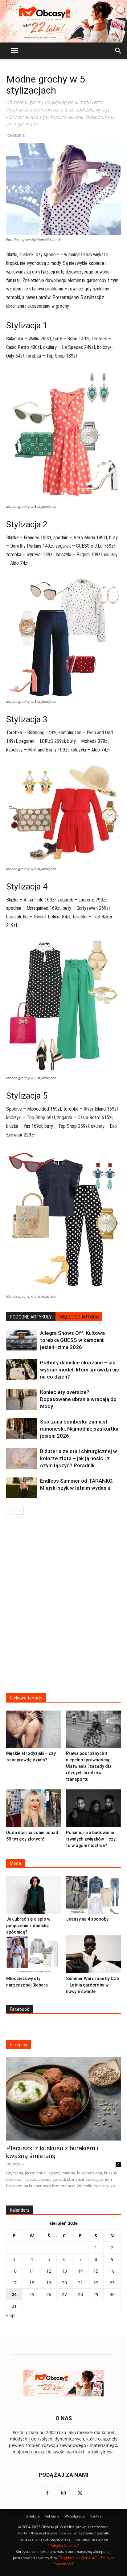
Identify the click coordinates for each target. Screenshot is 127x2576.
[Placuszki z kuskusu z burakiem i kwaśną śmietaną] (63, 2099)
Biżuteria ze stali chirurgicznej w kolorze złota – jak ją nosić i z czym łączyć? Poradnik (79, 1458)
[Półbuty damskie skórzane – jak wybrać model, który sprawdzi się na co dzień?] (22, 1370)
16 (112, 2271)
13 (64, 2271)
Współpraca (75, 2516)
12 (49, 2271)
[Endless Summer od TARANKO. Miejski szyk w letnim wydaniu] (22, 1488)
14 (80, 2271)
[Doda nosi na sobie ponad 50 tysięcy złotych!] (34, 1808)
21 (80, 2283)
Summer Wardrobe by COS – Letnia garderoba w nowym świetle (93, 1985)
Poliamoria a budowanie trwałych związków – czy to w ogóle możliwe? (91, 1839)
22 (96, 2283)
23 (112, 2283)
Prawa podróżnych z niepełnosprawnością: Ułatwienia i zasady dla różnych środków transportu (89, 1766)
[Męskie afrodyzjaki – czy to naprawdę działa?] (34, 1729)
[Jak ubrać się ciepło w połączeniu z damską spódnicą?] (34, 1895)
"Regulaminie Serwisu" (77, 2558)
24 (14, 2294)
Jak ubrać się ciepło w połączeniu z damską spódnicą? (28, 1926)
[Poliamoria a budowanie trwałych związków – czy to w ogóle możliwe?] (94, 1808)
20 (64, 2283)
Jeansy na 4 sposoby (87, 1919)
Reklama (52, 2516)
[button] (14, 51)
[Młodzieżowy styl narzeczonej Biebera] (34, 1954)
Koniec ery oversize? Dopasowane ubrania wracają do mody (78, 1399)
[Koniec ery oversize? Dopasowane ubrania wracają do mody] (22, 1399)
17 (14, 2283)
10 (14, 2271)
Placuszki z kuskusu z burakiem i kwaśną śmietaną (52, 2152)
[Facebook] (47, 2493)
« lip (10, 2315)
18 (32, 2283)
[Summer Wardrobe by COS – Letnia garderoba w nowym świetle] (94, 1954)
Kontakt (96, 2516)
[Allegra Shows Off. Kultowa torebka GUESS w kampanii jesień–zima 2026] (22, 1340)
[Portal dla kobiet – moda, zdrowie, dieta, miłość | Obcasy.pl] (63, 21)
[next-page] (20, 1511)
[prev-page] (10, 1511)
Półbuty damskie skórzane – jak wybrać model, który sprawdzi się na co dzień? (80, 1370)
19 (49, 2283)
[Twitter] (80, 2493)
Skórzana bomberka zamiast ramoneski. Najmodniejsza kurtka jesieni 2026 (79, 1429)
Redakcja (32, 2516)
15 (96, 2271)
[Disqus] (63, 1608)
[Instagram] (63, 2493)
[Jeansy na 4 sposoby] (94, 1895)
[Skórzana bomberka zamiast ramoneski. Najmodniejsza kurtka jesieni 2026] (22, 1429)
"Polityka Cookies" (63, 2545)
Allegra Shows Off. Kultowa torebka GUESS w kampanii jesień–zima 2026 (72, 1340)
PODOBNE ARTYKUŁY (31, 1317)
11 (32, 2271)
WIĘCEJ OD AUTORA (79, 1317)
